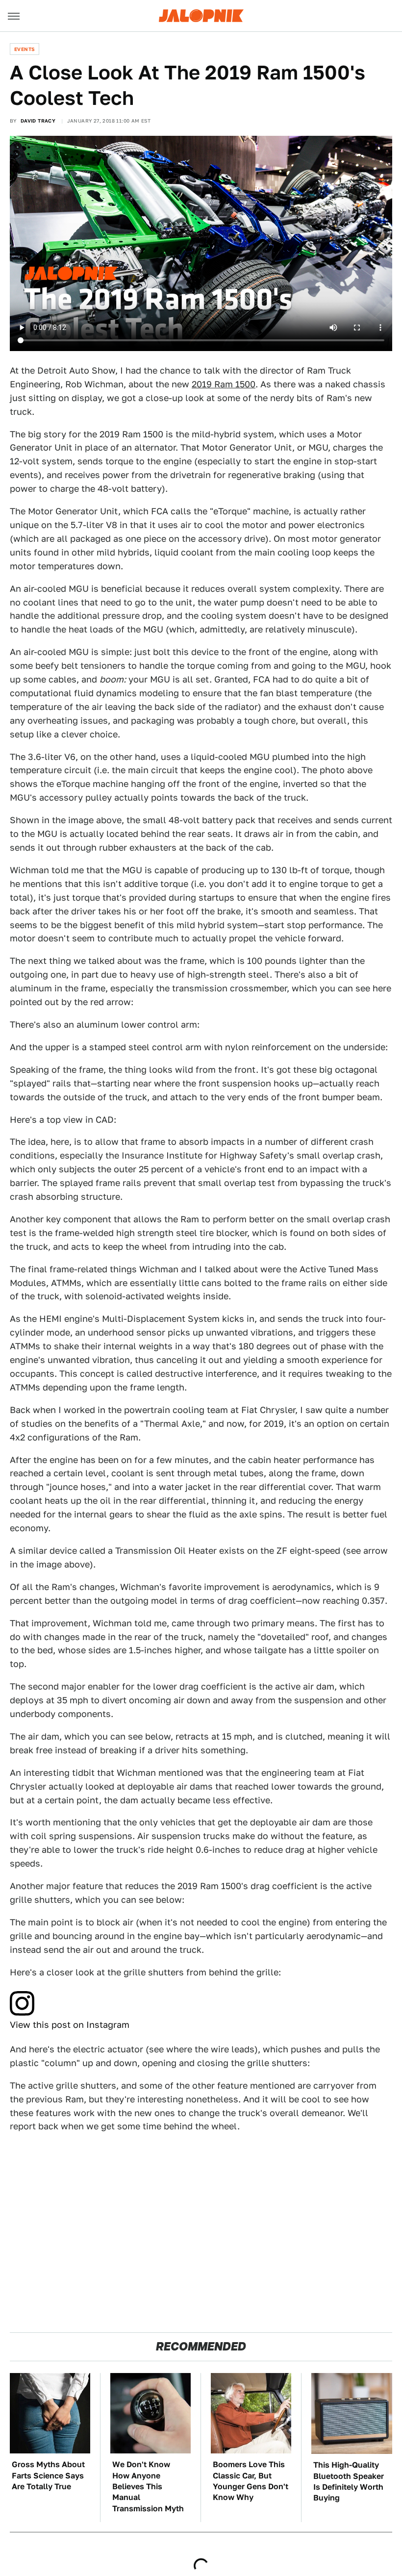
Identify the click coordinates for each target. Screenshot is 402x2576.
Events (25, 49)
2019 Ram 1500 (224, 384)
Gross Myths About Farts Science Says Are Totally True (48, 2475)
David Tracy (38, 121)
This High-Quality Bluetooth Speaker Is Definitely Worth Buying (349, 2481)
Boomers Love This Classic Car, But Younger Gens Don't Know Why (251, 2481)
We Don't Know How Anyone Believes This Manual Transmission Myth (148, 2487)
